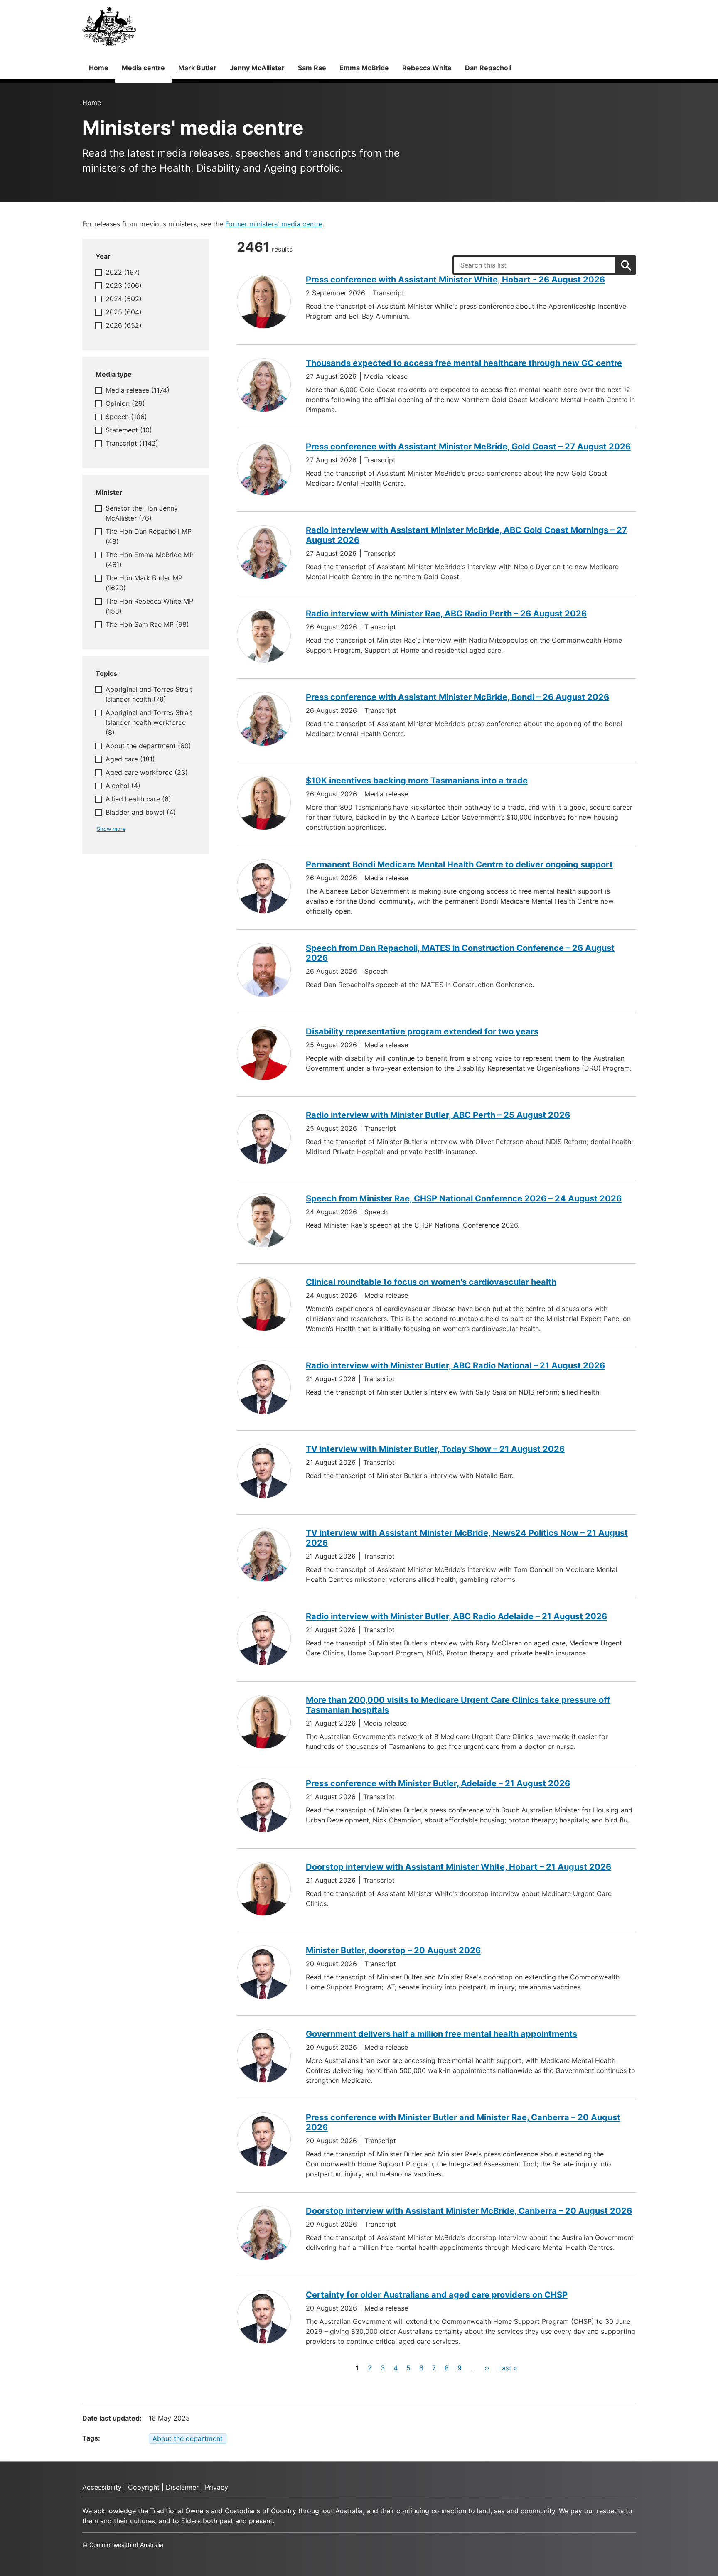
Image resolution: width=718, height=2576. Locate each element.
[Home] (109, 26)
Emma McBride (364, 68)
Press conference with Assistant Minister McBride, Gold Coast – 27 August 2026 (468, 447)
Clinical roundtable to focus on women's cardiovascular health (431, 1282)
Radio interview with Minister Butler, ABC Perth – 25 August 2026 (438, 1115)
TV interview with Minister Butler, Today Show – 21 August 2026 (435, 1449)
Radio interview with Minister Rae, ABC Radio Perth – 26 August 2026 (446, 614)
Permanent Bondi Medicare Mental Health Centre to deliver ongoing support (459, 864)
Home (99, 68)
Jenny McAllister (257, 68)
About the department (188, 2438)
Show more (111, 829)
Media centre (143, 68)
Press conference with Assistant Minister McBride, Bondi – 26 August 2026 (457, 697)
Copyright (144, 2487)
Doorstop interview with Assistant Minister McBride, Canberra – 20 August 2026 (469, 2211)
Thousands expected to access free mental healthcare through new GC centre (464, 363)
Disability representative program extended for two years (422, 1031)
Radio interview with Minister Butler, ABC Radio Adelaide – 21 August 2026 (456, 1616)
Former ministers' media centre (274, 224)
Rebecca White (427, 68)
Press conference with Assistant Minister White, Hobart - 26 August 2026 (455, 280)
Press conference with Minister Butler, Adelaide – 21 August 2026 (438, 1783)
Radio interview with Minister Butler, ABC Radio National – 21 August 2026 (455, 1365)
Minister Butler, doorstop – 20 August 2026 (393, 1950)
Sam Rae (312, 68)
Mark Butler (197, 68)
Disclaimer (182, 2487)
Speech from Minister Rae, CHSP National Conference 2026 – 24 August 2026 (464, 1198)
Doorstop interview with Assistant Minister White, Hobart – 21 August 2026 (459, 1867)
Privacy (216, 2487)
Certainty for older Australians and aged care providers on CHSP (437, 2295)
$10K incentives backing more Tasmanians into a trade (417, 781)
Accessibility (102, 2487)
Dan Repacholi (488, 68)
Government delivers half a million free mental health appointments (441, 2034)
